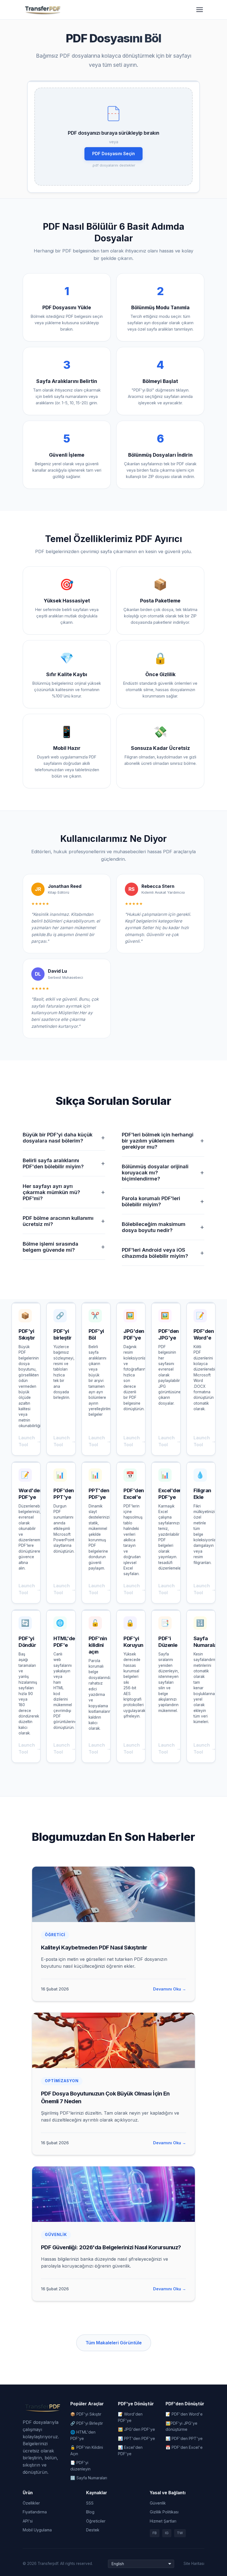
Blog (90, 2512)
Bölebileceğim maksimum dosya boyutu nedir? (163, 1227)
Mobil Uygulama (37, 2530)
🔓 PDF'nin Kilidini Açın (87, 2450)
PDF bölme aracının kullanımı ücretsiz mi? (64, 1221)
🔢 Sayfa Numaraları (89, 2478)
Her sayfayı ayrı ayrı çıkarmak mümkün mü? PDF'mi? (64, 1192)
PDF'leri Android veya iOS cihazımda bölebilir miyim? (163, 1253)
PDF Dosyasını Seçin (114, 154)
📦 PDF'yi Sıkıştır (86, 2414)
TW (180, 2533)
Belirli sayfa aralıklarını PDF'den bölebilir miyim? (64, 1163)
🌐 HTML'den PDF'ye (83, 2435)
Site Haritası (194, 2564)
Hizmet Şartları (163, 2521)
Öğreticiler (96, 2521)
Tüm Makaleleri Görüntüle (114, 2343)
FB (155, 2533)
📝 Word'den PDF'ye (130, 2417)
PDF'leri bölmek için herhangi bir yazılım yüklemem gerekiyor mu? (163, 1141)
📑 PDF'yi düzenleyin (80, 2466)
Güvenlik (158, 2503)
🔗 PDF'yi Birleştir (87, 2423)
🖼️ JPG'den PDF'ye (136, 2429)
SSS (90, 2503)
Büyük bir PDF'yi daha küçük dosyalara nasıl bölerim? (64, 1138)
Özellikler (31, 2503)
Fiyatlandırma (35, 2512)
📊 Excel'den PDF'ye (130, 2450)
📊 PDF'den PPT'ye (184, 2438)
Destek (93, 2530)
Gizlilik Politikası (164, 2512)
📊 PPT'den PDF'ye (136, 2438)
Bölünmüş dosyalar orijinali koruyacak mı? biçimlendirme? (163, 1172)
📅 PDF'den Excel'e (184, 2447)
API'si (28, 2521)
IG (167, 2533)
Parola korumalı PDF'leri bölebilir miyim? (163, 1201)
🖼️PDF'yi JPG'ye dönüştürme (181, 2426)
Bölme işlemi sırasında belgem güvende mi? (64, 1247)
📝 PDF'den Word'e (184, 2414)
